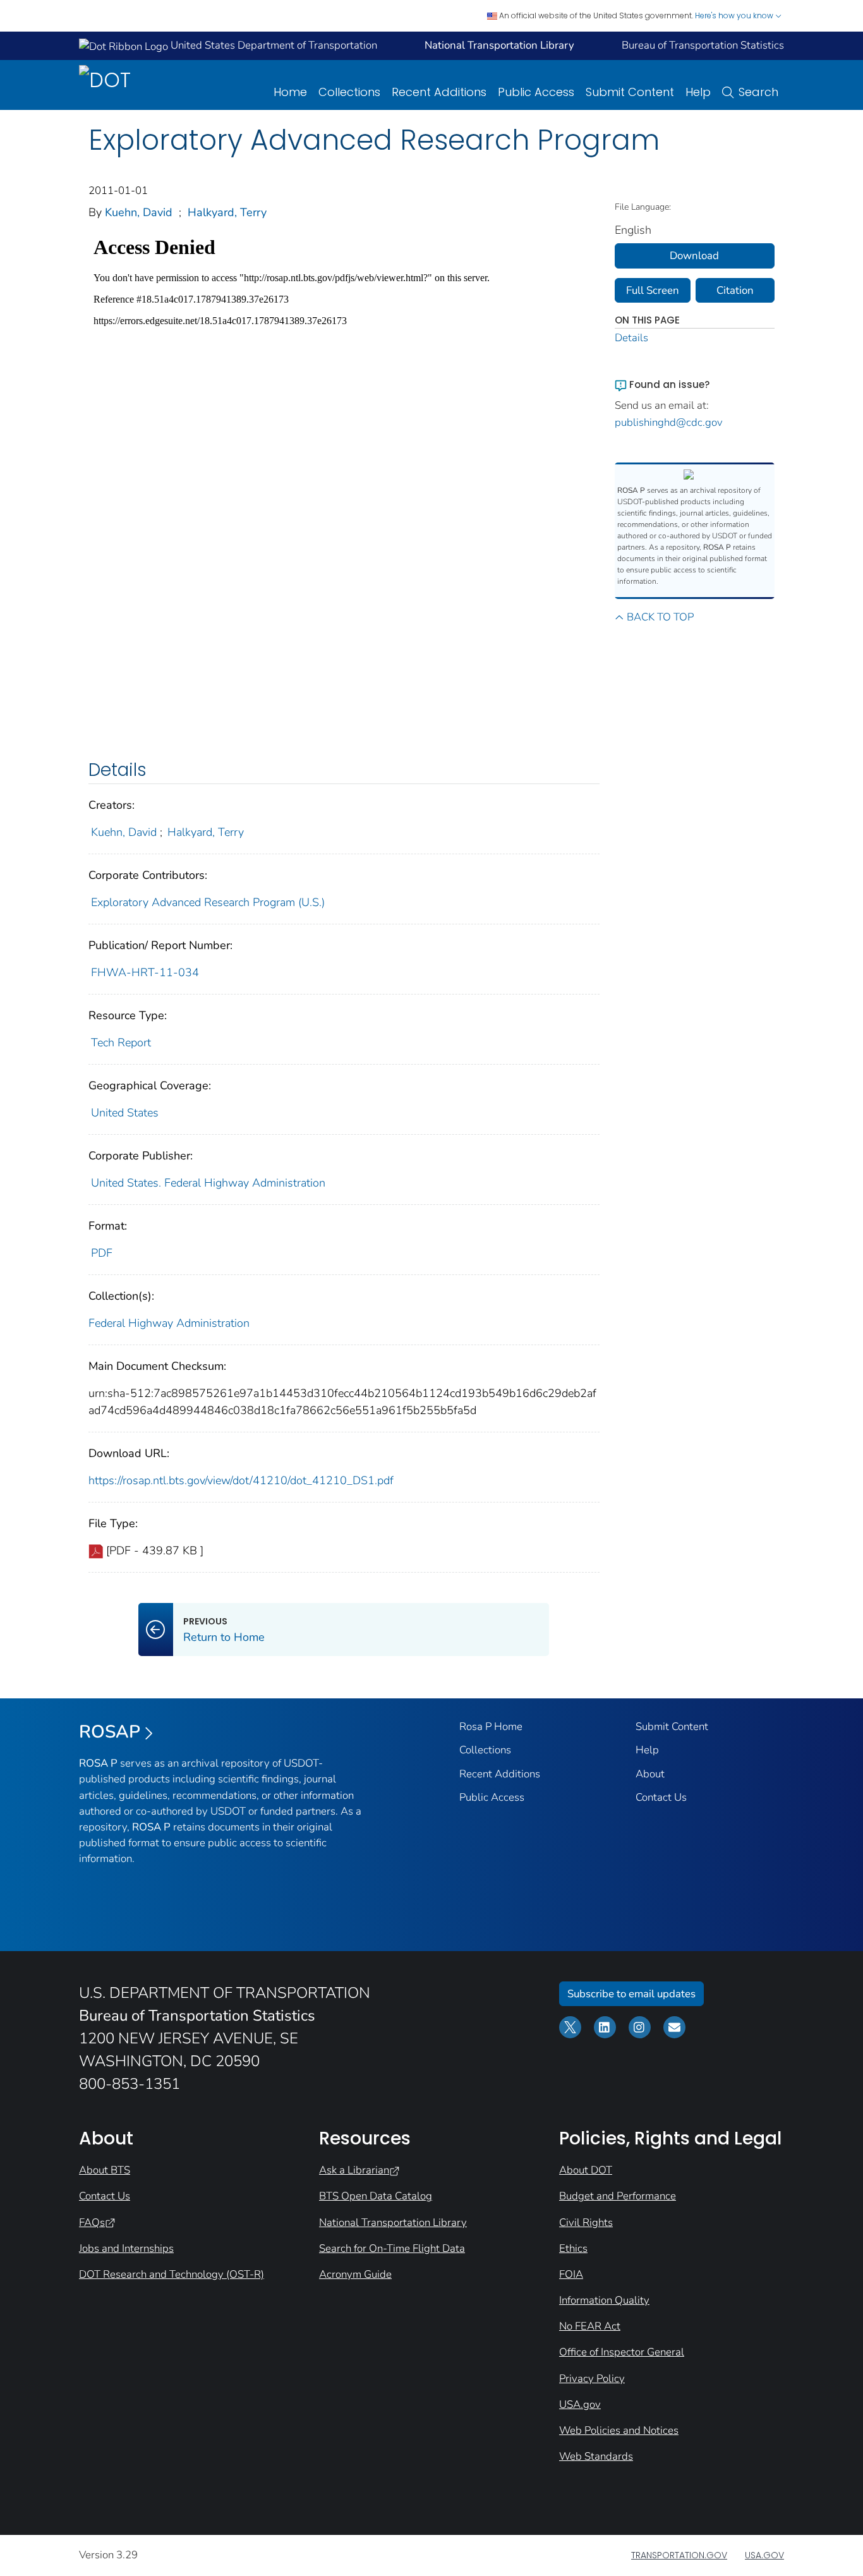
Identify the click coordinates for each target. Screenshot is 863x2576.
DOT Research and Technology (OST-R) (172, 2274)
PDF (102, 1253)
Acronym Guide (355, 2274)
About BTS (105, 2170)
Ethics (573, 2248)
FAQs (92, 2222)
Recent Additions (439, 92)
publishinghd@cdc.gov (669, 422)
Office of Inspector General (622, 2352)
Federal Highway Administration (169, 1323)
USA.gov (580, 2404)
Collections (349, 92)
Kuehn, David (139, 212)
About (650, 1774)
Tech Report (121, 1043)
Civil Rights (586, 2222)
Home (290, 92)
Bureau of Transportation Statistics (703, 45)
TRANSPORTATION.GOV (679, 2555)
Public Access (536, 92)
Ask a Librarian (354, 2170)
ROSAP (110, 1732)
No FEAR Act (590, 2326)
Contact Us (661, 1797)
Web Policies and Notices (619, 2430)
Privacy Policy (592, 2379)
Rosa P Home (491, 1726)
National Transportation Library (393, 2222)
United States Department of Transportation (273, 45)
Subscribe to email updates (631, 1994)
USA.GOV (764, 2555)
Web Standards (596, 2456)
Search (758, 92)
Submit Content (630, 92)
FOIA (571, 2274)
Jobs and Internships (126, 2248)
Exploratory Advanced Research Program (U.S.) (208, 902)
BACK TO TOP (660, 617)
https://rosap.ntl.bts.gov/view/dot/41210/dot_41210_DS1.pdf (241, 1480)
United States (125, 1113)
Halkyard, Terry (227, 212)
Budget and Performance (618, 2196)
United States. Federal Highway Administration (208, 1183)
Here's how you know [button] (735, 15)
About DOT (586, 2170)
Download (694, 256)
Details (631, 338)
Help (698, 92)
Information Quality (604, 2300)
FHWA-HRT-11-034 (145, 972)
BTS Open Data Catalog (376, 2196)
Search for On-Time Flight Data (392, 2248)
